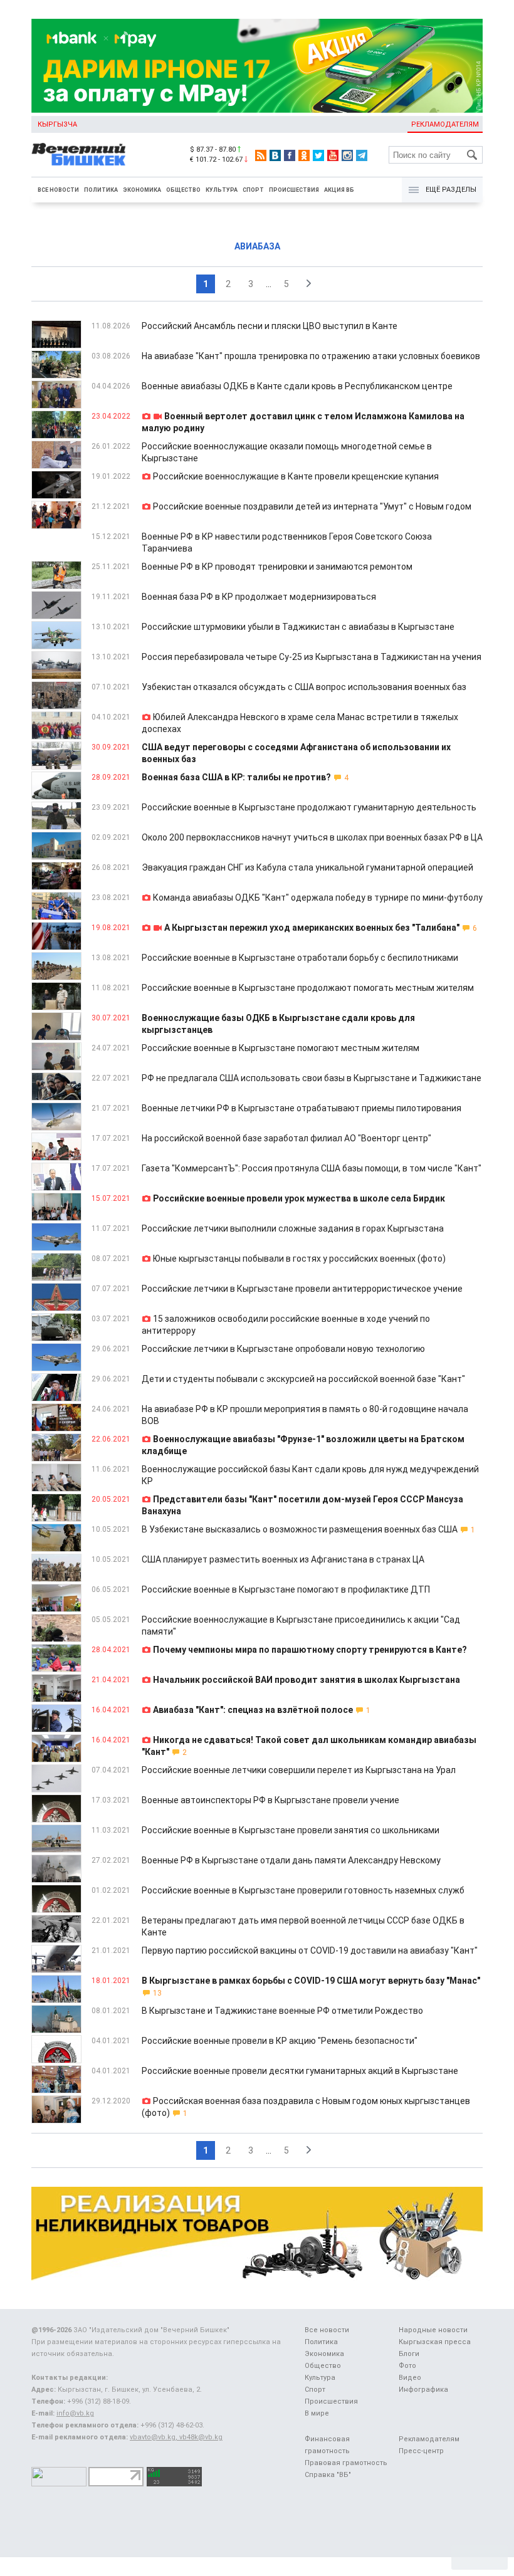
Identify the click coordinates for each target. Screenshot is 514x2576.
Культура (222, 190)
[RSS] (261, 155)
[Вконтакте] (275, 155)
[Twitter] (318, 155)
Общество (183, 190)
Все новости (58, 190)
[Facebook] (290, 155)
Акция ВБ (339, 190)
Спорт (253, 190)
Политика (101, 190)
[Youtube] (333, 155)
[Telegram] (362, 155)
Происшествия (294, 190)
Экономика (142, 190)
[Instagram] (347, 155)
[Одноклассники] (304, 155)
